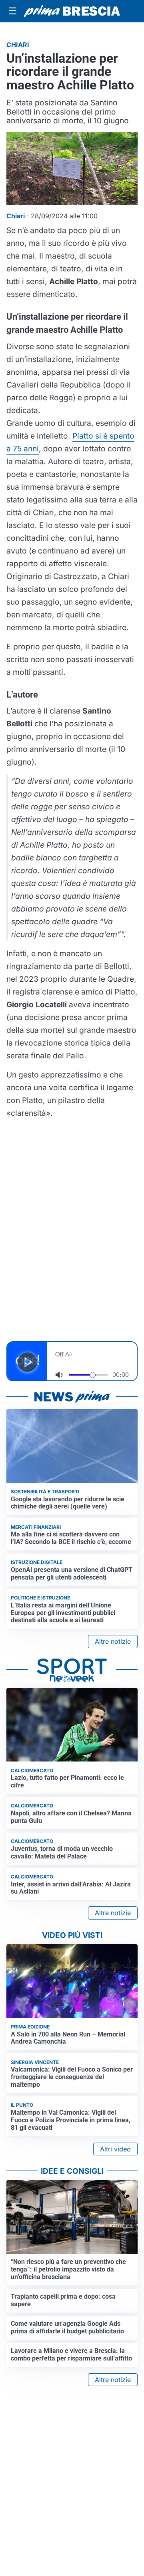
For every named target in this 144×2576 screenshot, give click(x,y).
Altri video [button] (115, 2149)
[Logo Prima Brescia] (72, 11)
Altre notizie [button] (113, 1641)
